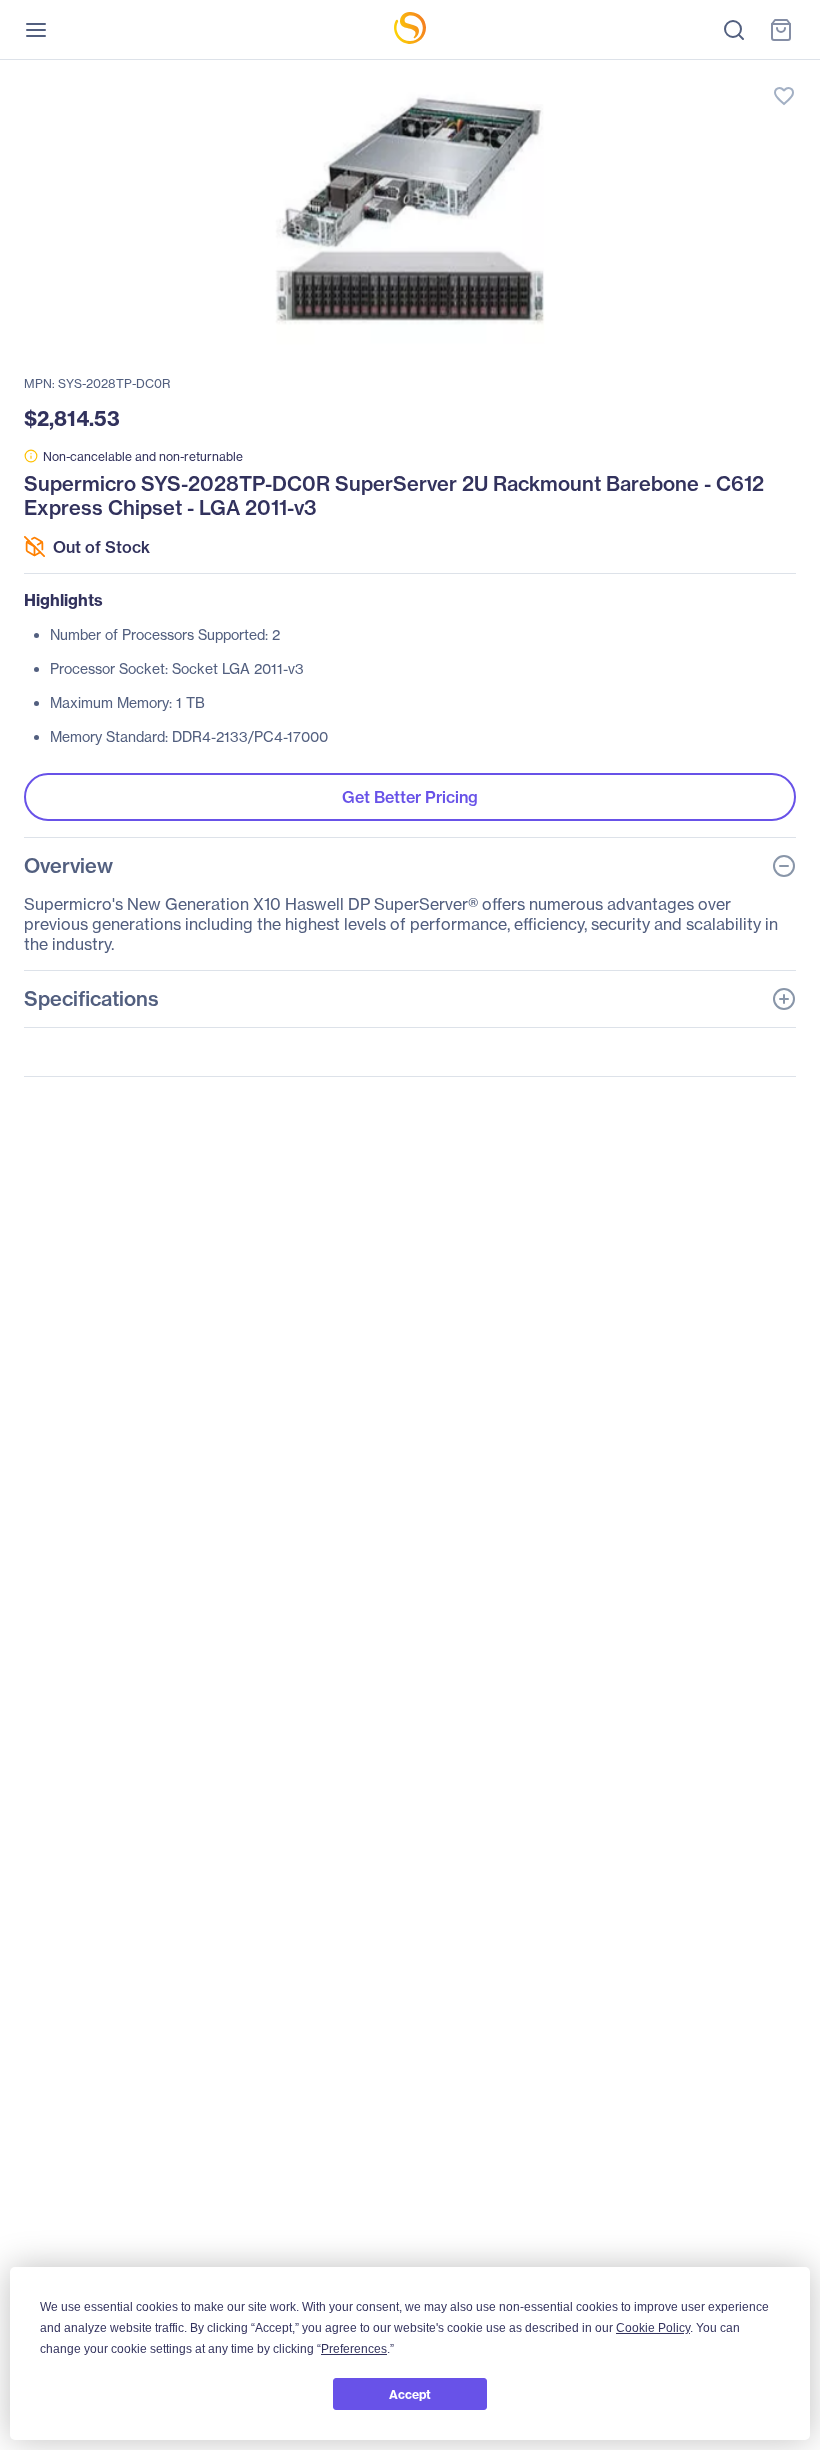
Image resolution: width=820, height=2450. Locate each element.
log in (690, 75)
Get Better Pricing (410, 797)
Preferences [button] (354, 2349)
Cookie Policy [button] (653, 2328)
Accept (410, 2394)
